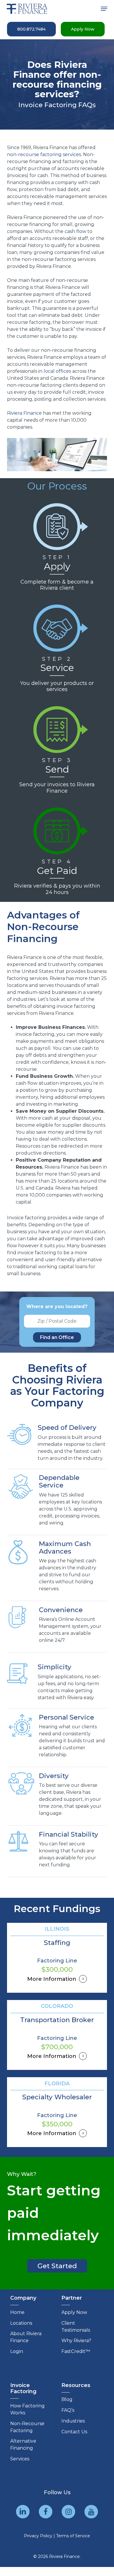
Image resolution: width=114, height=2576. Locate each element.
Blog (67, 2399)
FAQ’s (68, 2410)
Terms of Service (73, 2536)
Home (17, 2312)
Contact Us (74, 2432)
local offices (57, 371)
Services (20, 2459)
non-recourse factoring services (44, 154)
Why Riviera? (76, 2341)
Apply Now (74, 2312)
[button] (104, 9)
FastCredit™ (76, 2351)
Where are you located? (57, 1306)
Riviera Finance (24, 413)
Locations (21, 2323)
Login (17, 2351)
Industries (73, 2421)
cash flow (75, 231)
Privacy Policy (38, 2536)
